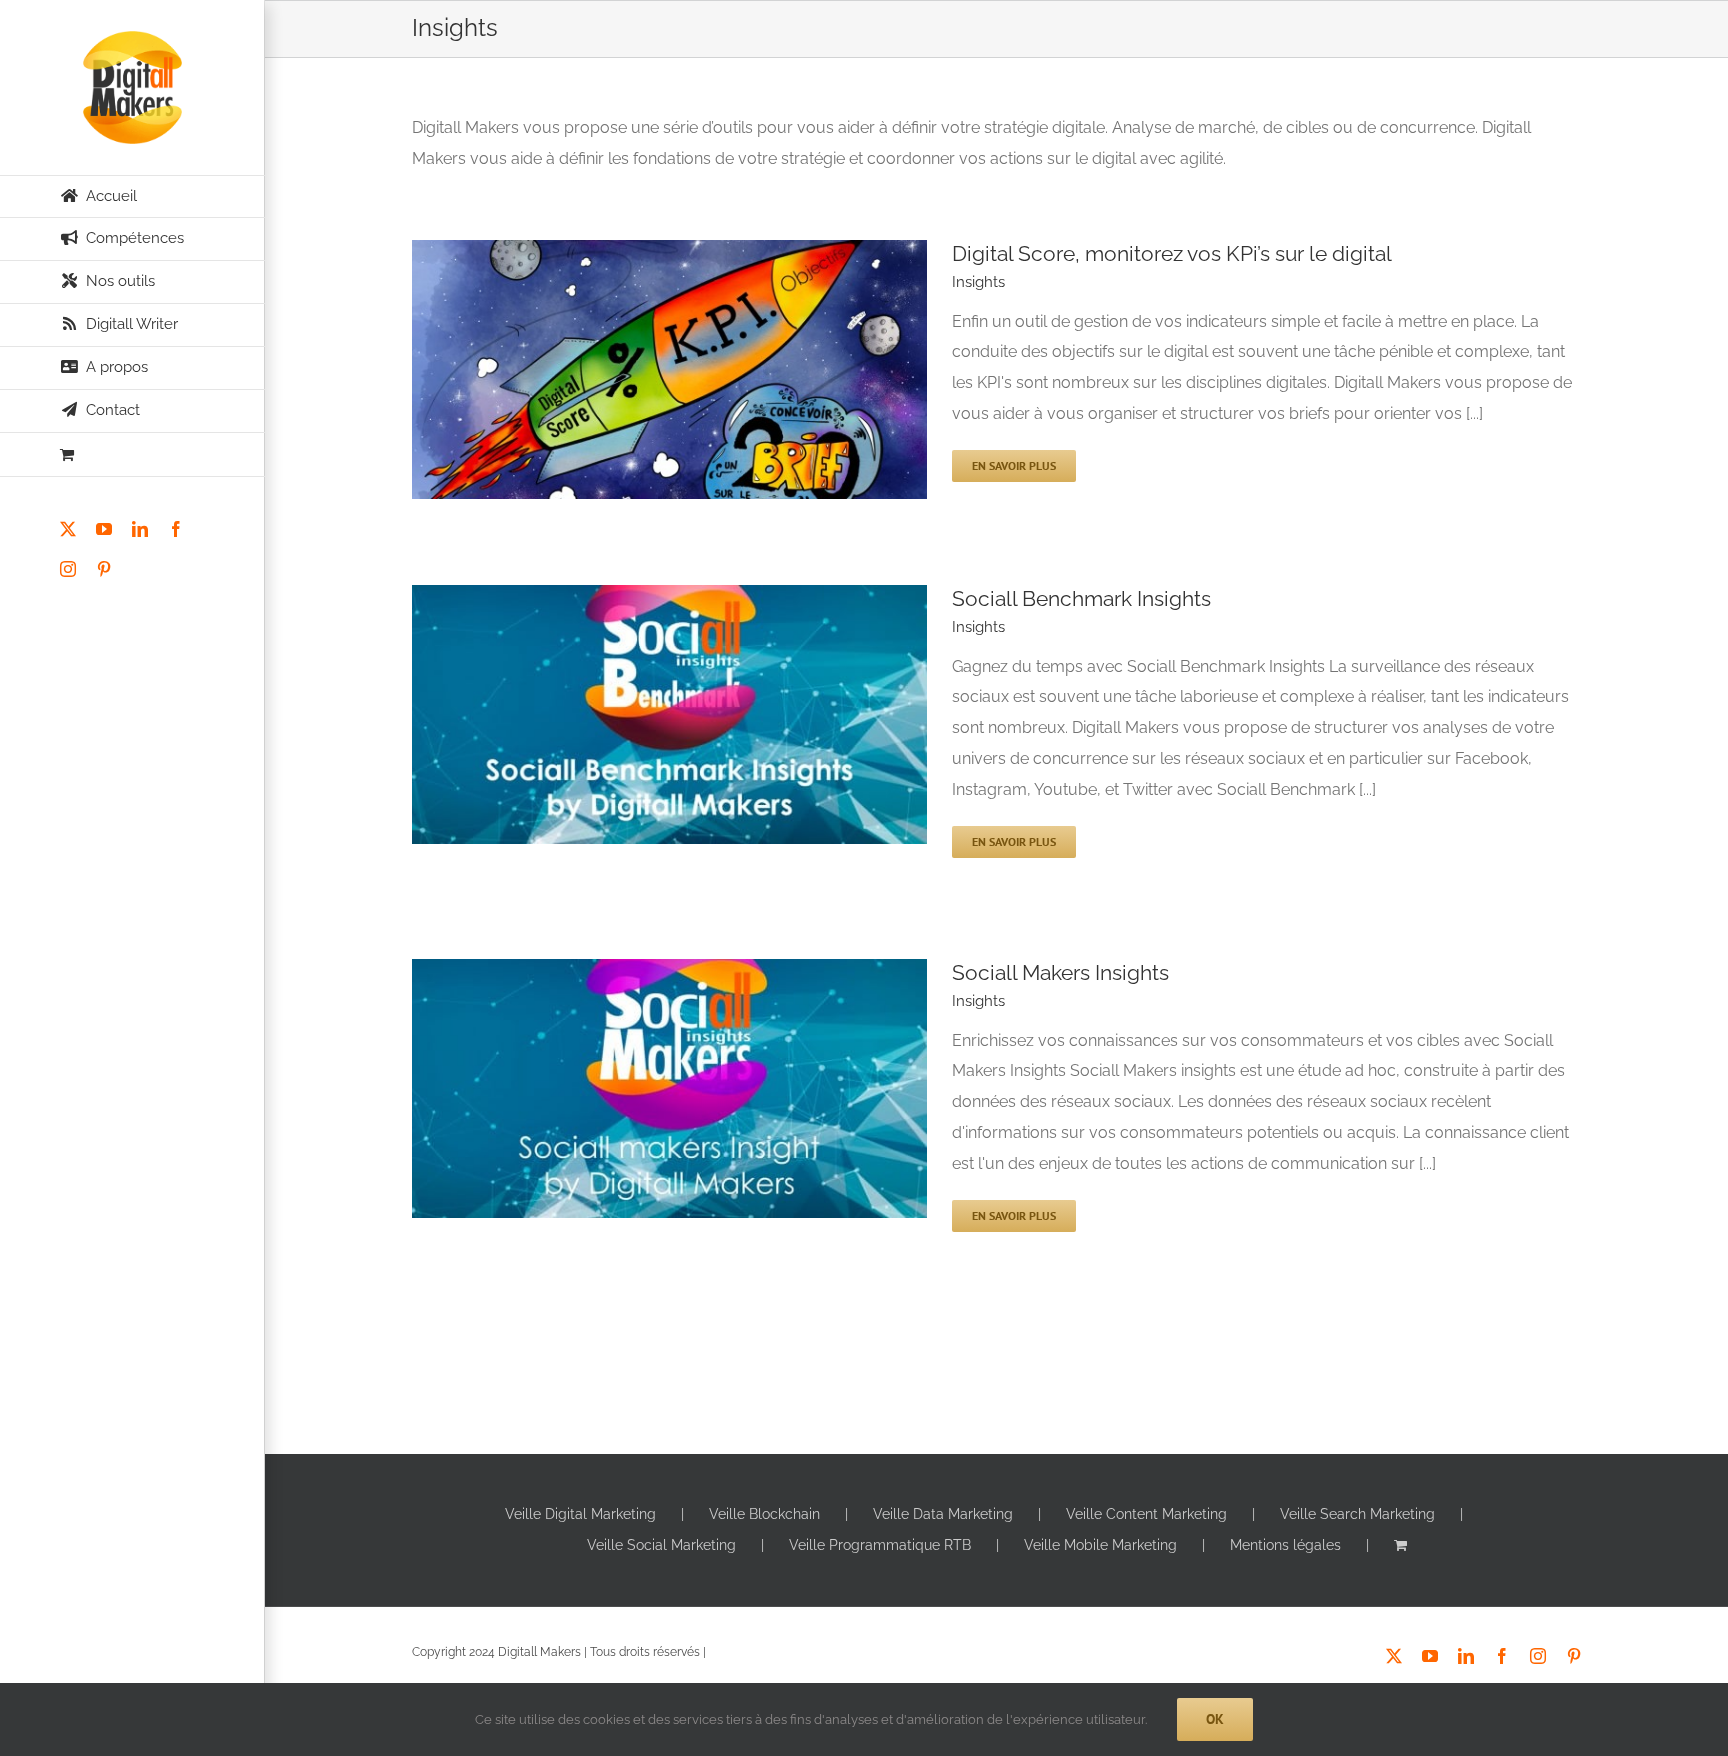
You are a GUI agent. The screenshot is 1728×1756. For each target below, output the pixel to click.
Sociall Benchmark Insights (1081, 598)
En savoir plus (1014, 465)
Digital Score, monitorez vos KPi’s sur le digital (1172, 253)
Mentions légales (1285, 1545)
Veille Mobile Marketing (1100, 1545)
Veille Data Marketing (943, 1514)
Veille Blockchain (764, 1514)
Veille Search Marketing (1357, 1514)
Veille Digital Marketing (580, 1514)
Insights (978, 282)
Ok (1215, 1719)
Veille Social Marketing (661, 1545)
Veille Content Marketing (1146, 1514)
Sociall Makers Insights (1060, 972)
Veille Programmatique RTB (880, 1545)
